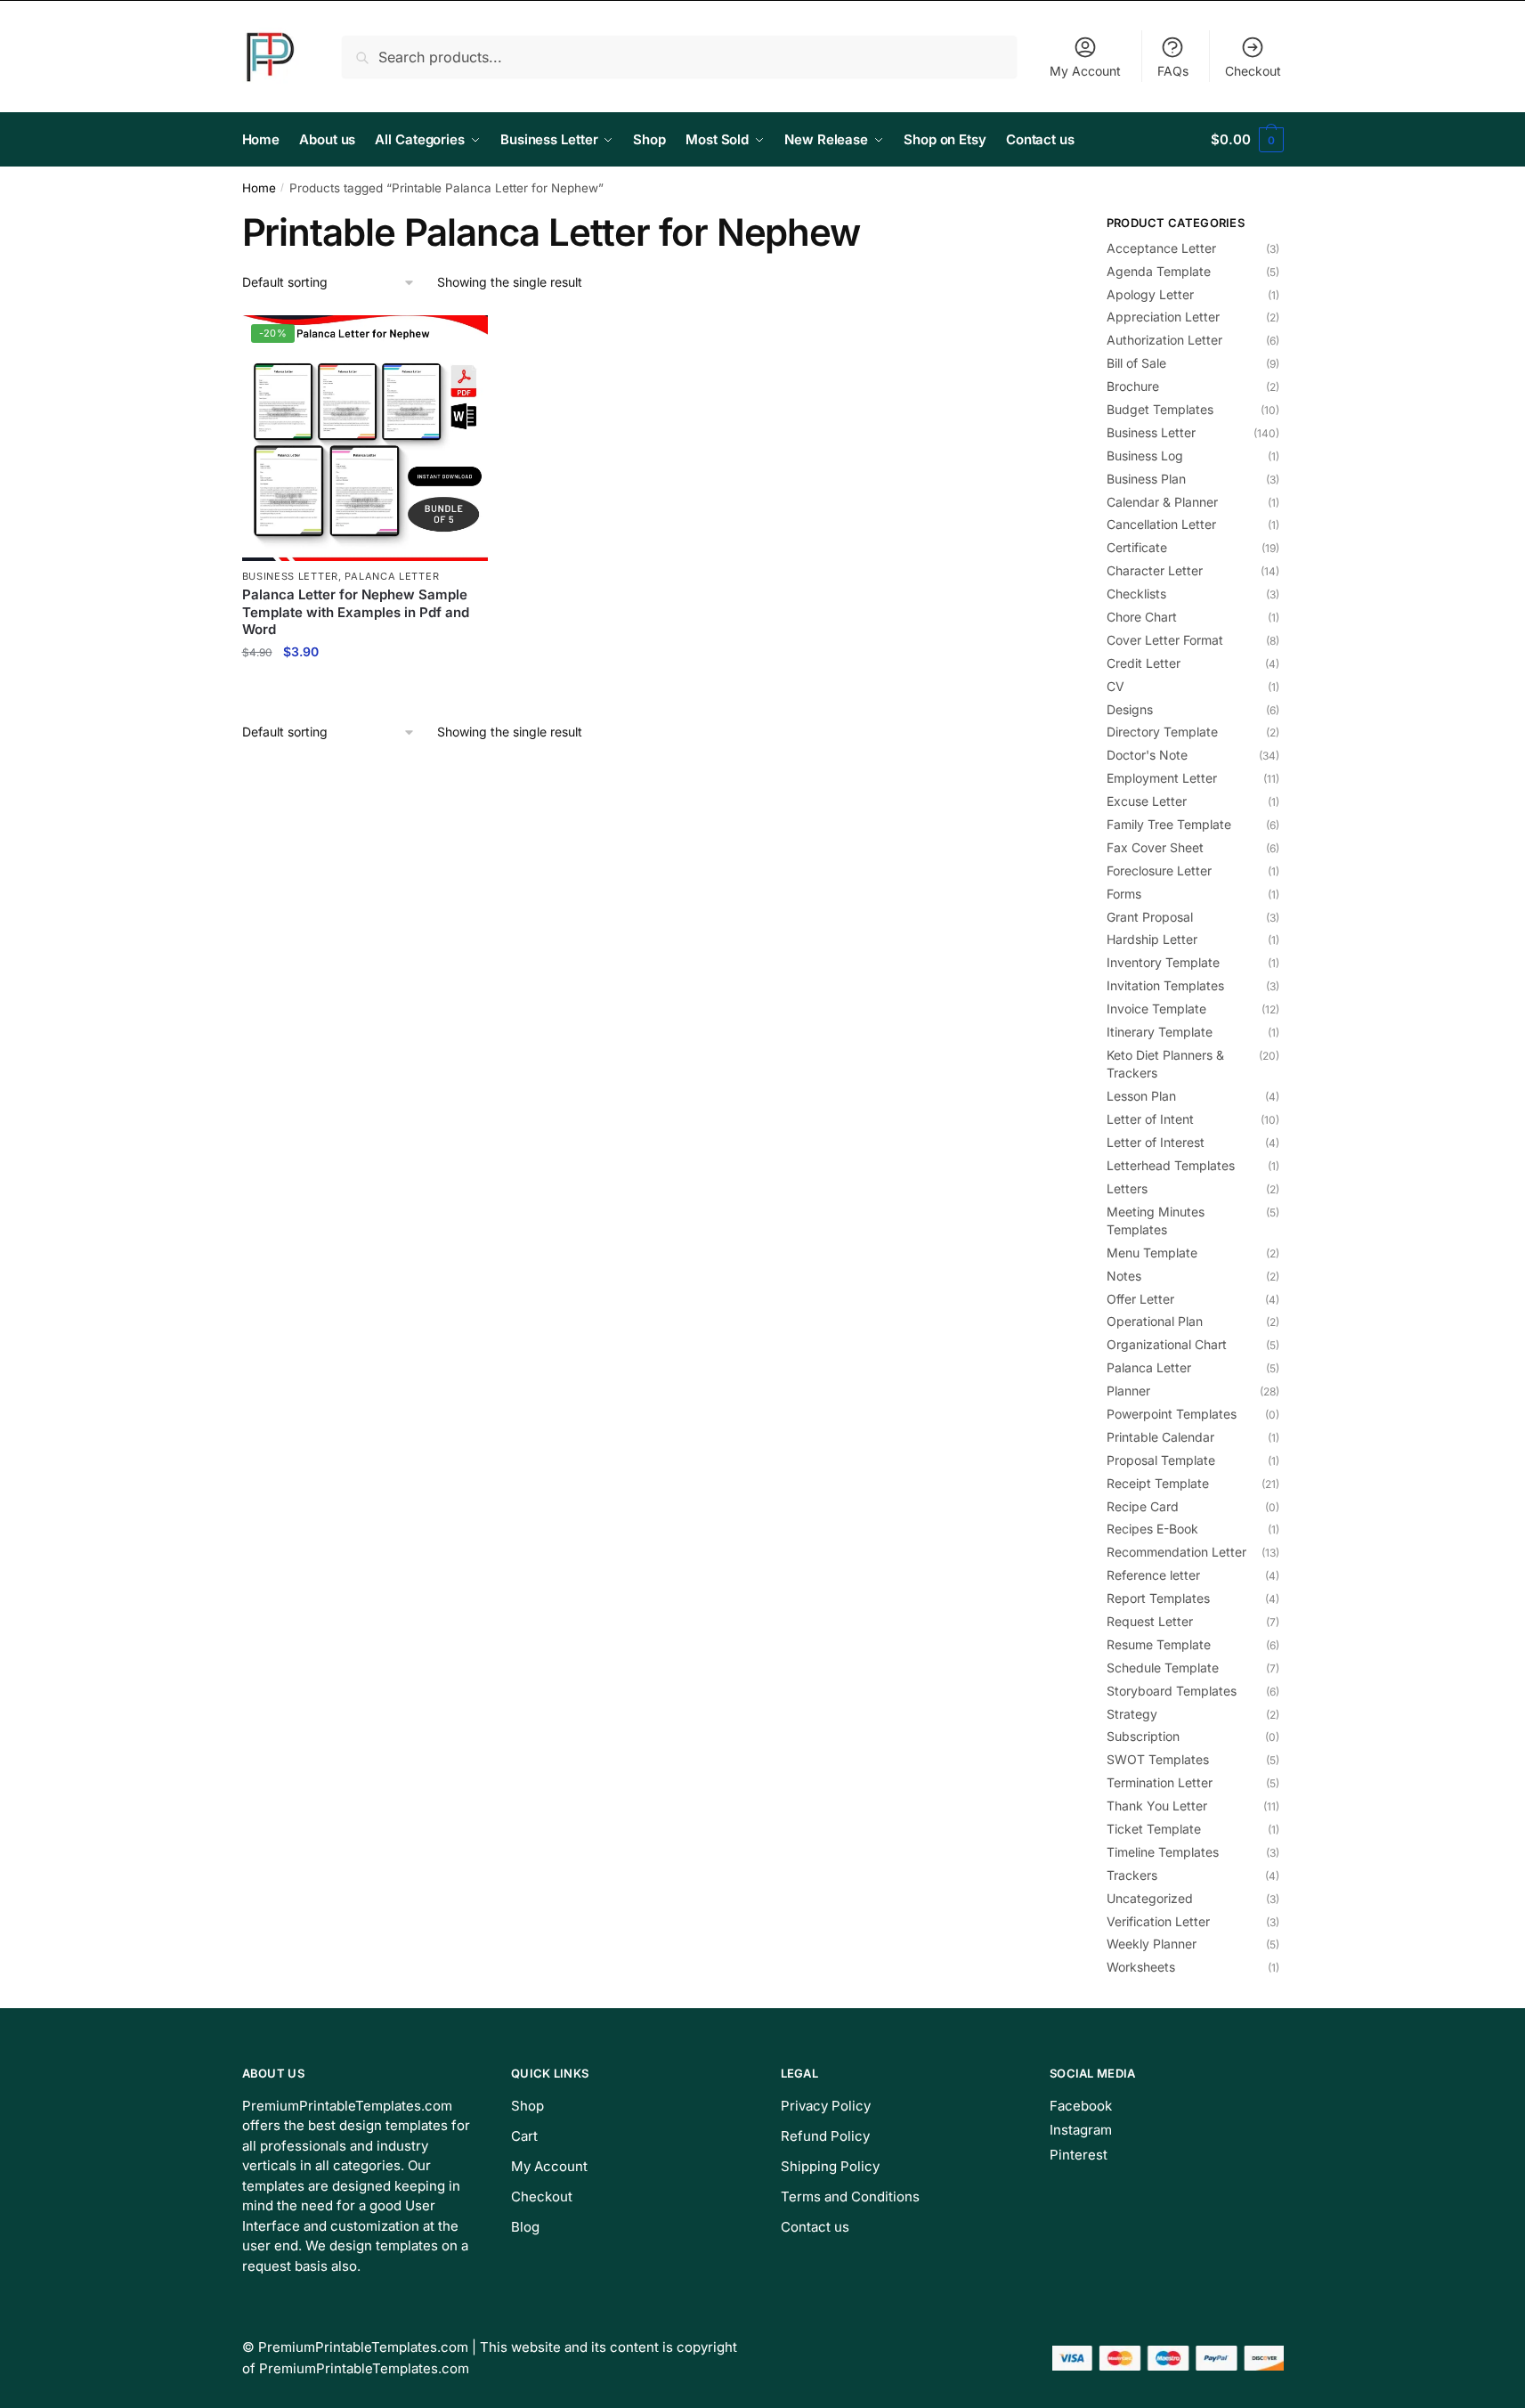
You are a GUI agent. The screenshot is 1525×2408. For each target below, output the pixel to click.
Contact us (815, 2227)
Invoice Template (1156, 1009)
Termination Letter (1160, 1782)
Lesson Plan (1141, 1096)
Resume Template (1159, 1644)
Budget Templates (1160, 409)
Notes (1124, 1276)
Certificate (1137, 547)
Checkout (1253, 71)
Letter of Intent (1150, 1119)
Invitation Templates (1165, 985)
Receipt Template (1158, 1483)
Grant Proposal (1150, 917)
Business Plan (1146, 479)
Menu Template (1152, 1253)
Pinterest (1079, 2155)
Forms (1124, 894)
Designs (1130, 709)
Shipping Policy (830, 2166)
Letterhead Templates (1171, 1165)
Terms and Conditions (850, 2196)
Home (259, 188)
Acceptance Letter (1161, 248)
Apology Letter (1150, 294)
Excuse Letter (1147, 801)
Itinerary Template (1160, 1032)
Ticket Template (1154, 1829)
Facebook (1081, 2106)
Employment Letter (1162, 778)
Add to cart (365, 690)
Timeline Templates (1163, 1852)
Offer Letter (1140, 1299)
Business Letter (291, 576)
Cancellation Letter (1161, 524)
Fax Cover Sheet (1155, 847)
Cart (524, 2136)
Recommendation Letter (1176, 1552)
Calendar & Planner (1162, 502)
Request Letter (1150, 1621)
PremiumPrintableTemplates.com (363, 2347)
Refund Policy (825, 2136)
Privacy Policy (826, 2106)
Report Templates (1158, 1598)
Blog (525, 2227)
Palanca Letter (392, 576)
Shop (527, 2106)
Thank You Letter (1157, 1806)
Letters (1127, 1188)
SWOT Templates (1158, 1759)
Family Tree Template (1169, 824)
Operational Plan (1155, 1321)
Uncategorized (1150, 1898)
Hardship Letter (1152, 939)
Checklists (1136, 594)
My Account (1085, 71)
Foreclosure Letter (1159, 870)
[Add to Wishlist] (466, 338)
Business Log (1145, 456)
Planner (1128, 1391)
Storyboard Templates (1172, 1691)
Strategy (1132, 1714)
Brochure (1133, 386)
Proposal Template (1161, 1460)
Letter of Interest (1156, 1142)
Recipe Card (1143, 1506)
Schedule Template (1163, 1668)
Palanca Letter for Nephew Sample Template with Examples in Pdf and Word (356, 612)
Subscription (1143, 1736)
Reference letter (1153, 1575)
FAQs (1173, 71)
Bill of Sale (1136, 363)
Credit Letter (1144, 663)
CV (1115, 686)
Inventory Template (1163, 962)
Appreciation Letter (1163, 317)
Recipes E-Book (1152, 1529)
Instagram (1081, 2130)
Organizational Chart (1167, 1344)
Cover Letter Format (1165, 640)
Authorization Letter (1164, 340)
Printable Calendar (1160, 1437)
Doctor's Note (1147, 755)
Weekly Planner (1152, 1944)
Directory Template (1162, 732)
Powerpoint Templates (1172, 1414)
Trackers (1132, 1875)
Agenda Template (1159, 271)
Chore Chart (1142, 617)
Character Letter (1155, 570)
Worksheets (1141, 1967)
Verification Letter (1158, 1921)
